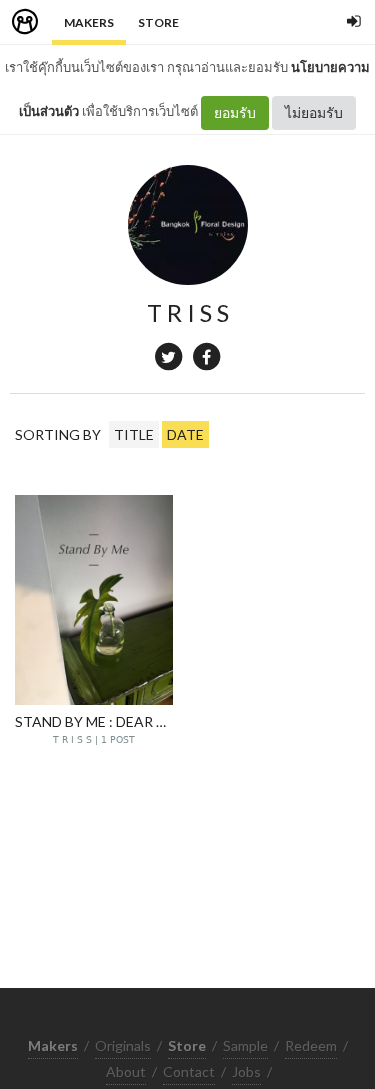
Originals (123, 1045)
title (134, 434)
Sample (245, 1045)
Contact (189, 1071)
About (126, 1071)
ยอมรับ (235, 112)
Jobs (246, 1071)
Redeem (311, 1045)
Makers (89, 22)
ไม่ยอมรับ (314, 112)
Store (158, 22)
